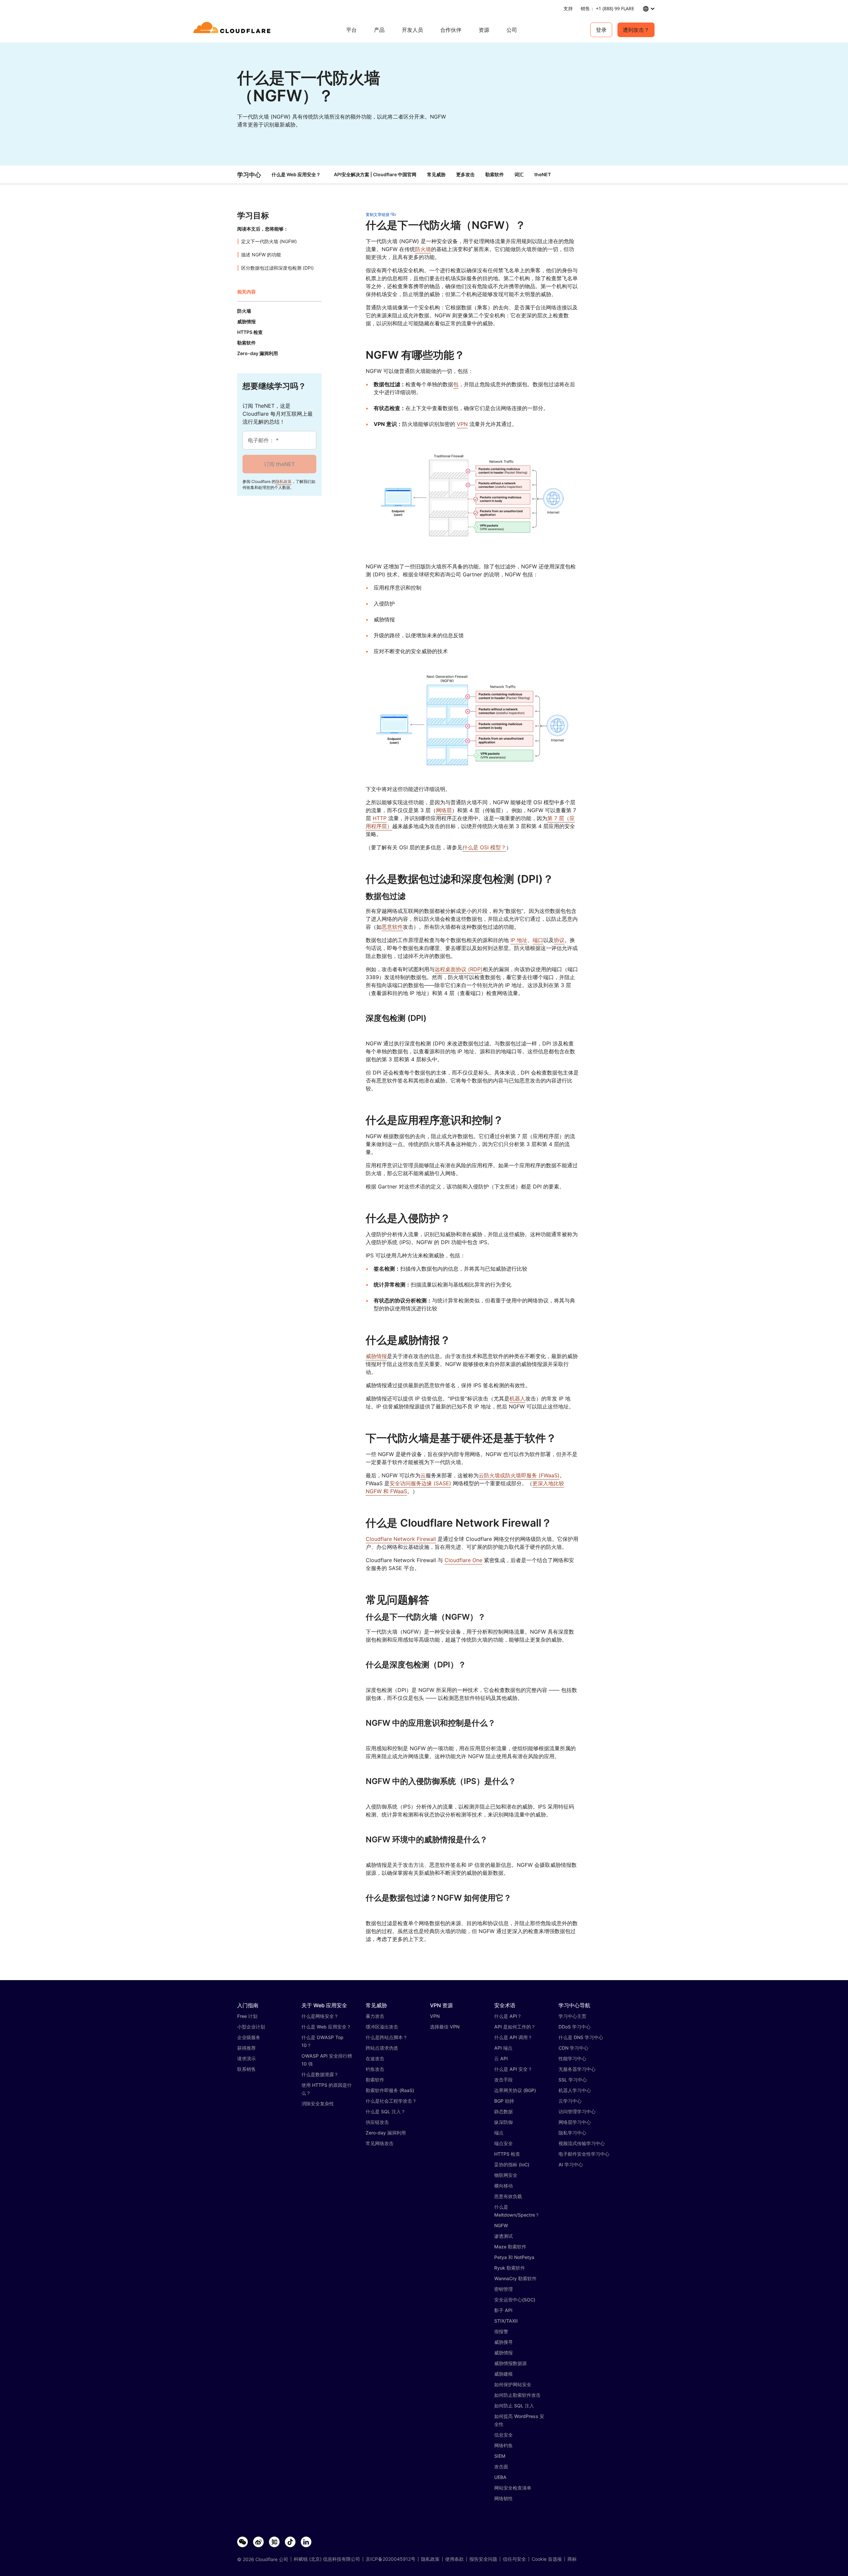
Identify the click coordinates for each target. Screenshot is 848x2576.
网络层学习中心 (575, 2122)
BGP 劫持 (504, 2101)
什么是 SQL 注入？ (386, 2111)
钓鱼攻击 (375, 2069)
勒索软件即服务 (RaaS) (390, 2090)
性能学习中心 (572, 2058)
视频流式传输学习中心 (582, 2143)
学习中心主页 (572, 2016)
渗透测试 (503, 2236)
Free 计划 (247, 2016)
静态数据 (503, 2111)
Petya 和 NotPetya (514, 2257)
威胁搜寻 (503, 2342)
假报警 (501, 2331)
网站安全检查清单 (513, 2488)
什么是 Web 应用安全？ (296, 174)
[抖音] (290, 2542)
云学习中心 (570, 2101)
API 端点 (503, 2048)
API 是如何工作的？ (515, 2027)
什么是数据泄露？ (320, 2074)
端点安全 (503, 2143)
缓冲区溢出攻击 (382, 2027)
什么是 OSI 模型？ (484, 847)
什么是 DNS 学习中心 (581, 2037)
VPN (462, 424)
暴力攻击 (375, 2016)
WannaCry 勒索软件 (515, 2278)
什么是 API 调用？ (513, 2037)
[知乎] (274, 2542)
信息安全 (503, 2435)
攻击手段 (503, 2080)
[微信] (242, 2542)
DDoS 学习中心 (575, 2027)
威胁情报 (376, 1356)
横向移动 (503, 2186)
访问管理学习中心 (577, 2111)
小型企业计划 (251, 2027)
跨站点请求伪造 (382, 2048)
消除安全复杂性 (318, 2103)
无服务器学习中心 (577, 2069)
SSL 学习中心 (573, 2080)
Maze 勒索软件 (510, 2247)
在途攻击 (375, 2058)
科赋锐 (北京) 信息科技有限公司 (327, 2559)
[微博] (258, 2542)
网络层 (444, 810)
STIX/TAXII (506, 2321)
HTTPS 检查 (507, 2154)
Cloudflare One (463, 1560)
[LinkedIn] (306, 2542)
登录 (601, 30)
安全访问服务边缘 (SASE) (420, 1483)
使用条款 (454, 2559)
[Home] (233, 30)
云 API (501, 2058)
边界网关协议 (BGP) (515, 2090)
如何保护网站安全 (513, 2384)
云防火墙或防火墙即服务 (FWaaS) (519, 1475)
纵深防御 (503, 2122)
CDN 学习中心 (573, 2048)
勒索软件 (375, 2080)
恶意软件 (392, 927)
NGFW (501, 2225)
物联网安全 (506, 2175)
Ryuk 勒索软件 (510, 2268)
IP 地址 (519, 940)
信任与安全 (514, 2559)
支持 (568, 8)
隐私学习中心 (572, 2133)
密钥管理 (503, 2289)
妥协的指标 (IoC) (512, 2164)
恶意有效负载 (508, 2196)
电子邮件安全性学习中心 (584, 2154)
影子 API (503, 2310)
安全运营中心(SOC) (515, 2300)
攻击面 (501, 2467)
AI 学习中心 (571, 2164)
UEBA (500, 2477)
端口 (538, 940)
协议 (559, 940)
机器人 (517, 1398)
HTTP (380, 818)
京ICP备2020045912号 (391, 2559)
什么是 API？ (508, 2016)
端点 (499, 2133)
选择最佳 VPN (445, 2027)
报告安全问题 (483, 2559)
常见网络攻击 (380, 2143)
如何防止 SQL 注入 (514, 2406)
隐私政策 (284, 481)
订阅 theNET (279, 464)
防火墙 (423, 249)
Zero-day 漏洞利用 (386, 2133)
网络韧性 (503, 2498)
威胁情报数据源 (510, 2363)
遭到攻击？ (636, 30)
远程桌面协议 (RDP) (459, 969)
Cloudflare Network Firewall (401, 1539)
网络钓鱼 (503, 2445)
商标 (572, 2559)
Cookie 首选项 (547, 2559)
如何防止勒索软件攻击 (517, 2395)
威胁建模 (503, 2374)
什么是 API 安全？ (513, 2069)
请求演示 (246, 2058)
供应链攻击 (377, 2122)
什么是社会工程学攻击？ (391, 2101)
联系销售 (246, 2069)
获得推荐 (246, 2048)
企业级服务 (249, 2037)
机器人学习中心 (575, 2090)
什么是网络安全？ (320, 2016)
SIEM (500, 2456)
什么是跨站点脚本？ (387, 2037)
